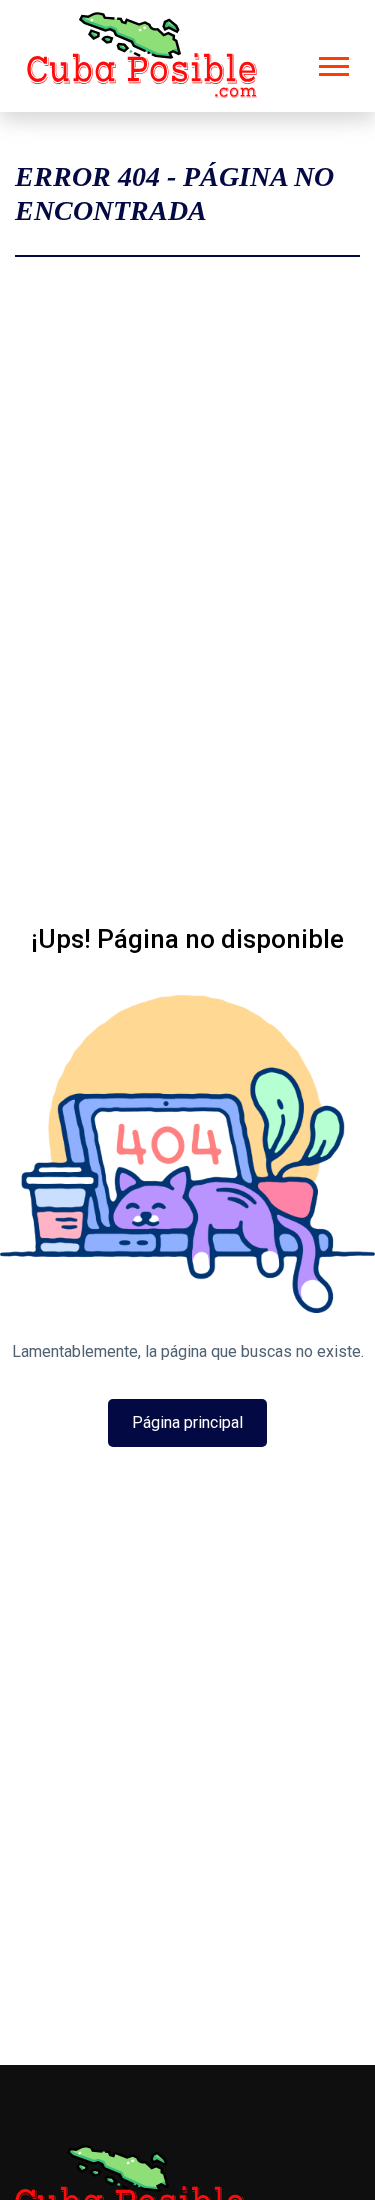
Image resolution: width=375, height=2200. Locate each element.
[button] (332, 62)
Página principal (187, 1422)
